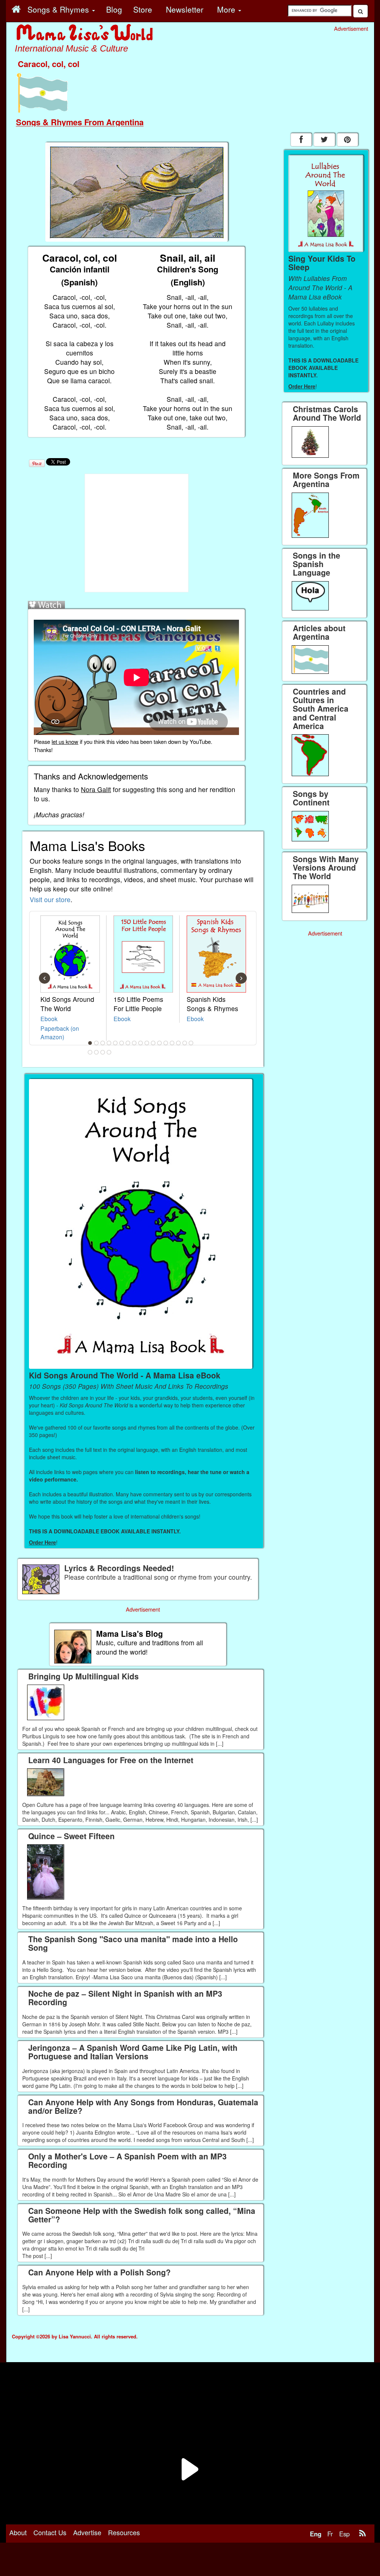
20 (103, 1052)
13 (166, 1043)
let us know (65, 741)
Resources (124, 2532)
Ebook (49, 1019)
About (18, 2532)
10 (147, 1043)
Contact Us (50, 2532)
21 (109, 1052)
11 (153, 1043)
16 (185, 1043)
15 (178, 1043)
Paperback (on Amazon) (60, 1032)
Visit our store (50, 899)
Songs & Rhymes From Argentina (80, 122)
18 (90, 1052)
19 (96, 1052)
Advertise (87, 2532)
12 (160, 1043)
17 (191, 1043)
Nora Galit (96, 789)
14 (172, 1043)
